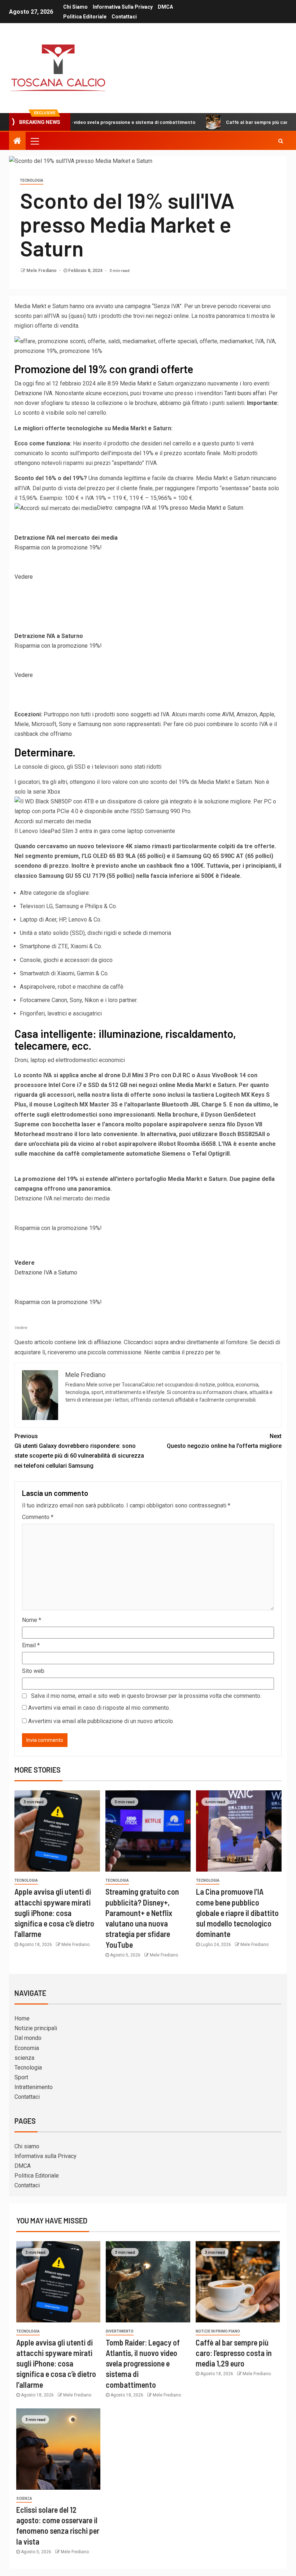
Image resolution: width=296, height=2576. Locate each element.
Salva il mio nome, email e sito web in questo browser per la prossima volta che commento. (146, 1696)
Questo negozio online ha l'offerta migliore (224, 1441)
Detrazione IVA (33, 393)
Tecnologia (32, 180)
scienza (24, 2058)
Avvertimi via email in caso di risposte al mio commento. (99, 1708)
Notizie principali (36, 2028)
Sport (21, 2077)
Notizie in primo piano (218, 2331)
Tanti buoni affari (245, 393)
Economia (27, 2048)
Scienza (24, 2499)
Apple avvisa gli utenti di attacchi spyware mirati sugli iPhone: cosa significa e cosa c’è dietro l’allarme (54, 1913)
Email (31, 1645)
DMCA (165, 7)
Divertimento (120, 2331)
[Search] (281, 141)
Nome (32, 1620)
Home (22, 2018)
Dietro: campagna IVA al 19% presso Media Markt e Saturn (170, 508)
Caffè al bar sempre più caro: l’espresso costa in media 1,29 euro (234, 2353)
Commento (38, 1517)
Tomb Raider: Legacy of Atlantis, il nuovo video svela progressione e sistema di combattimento (143, 2363)
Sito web (33, 1671)
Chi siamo (75, 7)
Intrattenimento (34, 2087)
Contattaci (124, 17)
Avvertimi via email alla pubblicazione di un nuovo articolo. (101, 1721)
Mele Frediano (42, 271)
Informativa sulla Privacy (123, 7)
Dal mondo (28, 2038)
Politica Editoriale (85, 17)
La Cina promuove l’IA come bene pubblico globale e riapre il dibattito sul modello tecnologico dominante (237, 1913)
